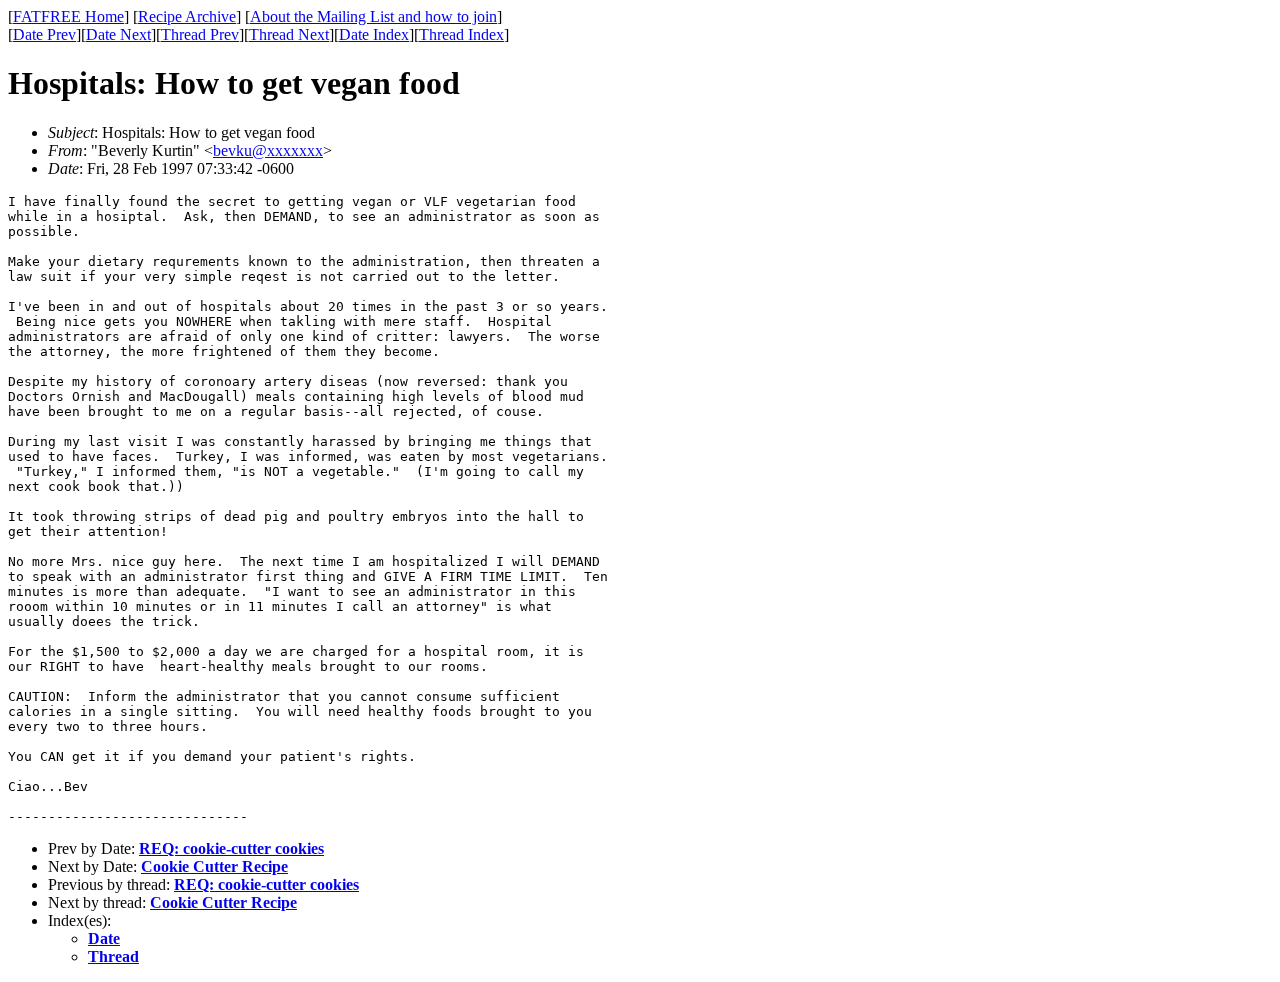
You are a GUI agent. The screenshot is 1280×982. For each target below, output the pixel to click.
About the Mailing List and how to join (373, 16)
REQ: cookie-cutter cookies (231, 848)
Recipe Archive (187, 16)
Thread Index (461, 34)
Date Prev (44, 34)
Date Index (374, 34)
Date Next (118, 34)
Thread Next (289, 34)
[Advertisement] (1189, 311)
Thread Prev (200, 34)
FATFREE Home (68, 16)
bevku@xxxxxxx (268, 150)
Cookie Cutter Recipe (214, 866)
